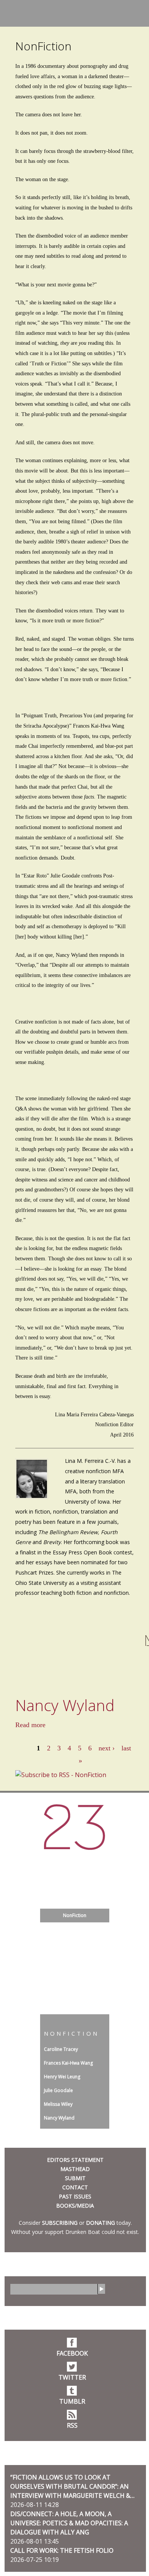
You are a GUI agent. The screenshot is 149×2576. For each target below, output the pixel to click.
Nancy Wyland (65, 1705)
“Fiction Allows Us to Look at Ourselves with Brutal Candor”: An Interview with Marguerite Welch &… (72, 2486)
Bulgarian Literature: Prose (75, 1957)
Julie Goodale (58, 2090)
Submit (75, 2178)
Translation (74, 1888)
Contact (75, 2187)
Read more (30, 1725)
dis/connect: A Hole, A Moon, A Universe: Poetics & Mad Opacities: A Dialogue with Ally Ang (69, 2523)
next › (107, 1748)
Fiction (75, 1874)
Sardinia (74, 1902)
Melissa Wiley (58, 2104)
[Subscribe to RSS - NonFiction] (61, 1775)
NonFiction (75, 1915)
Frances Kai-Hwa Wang (68, 2063)
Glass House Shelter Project (74, 1860)
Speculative (74, 1998)
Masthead (75, 2169)
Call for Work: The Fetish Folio (62, 2550)
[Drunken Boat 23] (75, 1827)
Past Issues (75, 2196)
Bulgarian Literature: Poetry (75, 1970)
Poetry (75, 1929)
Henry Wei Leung (62, 2077)
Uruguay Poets (75, 1984)
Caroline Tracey (61, 2049)
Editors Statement (75, 2160)
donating (100, 2223)
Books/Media (75, 2206)
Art (75, 1943)
